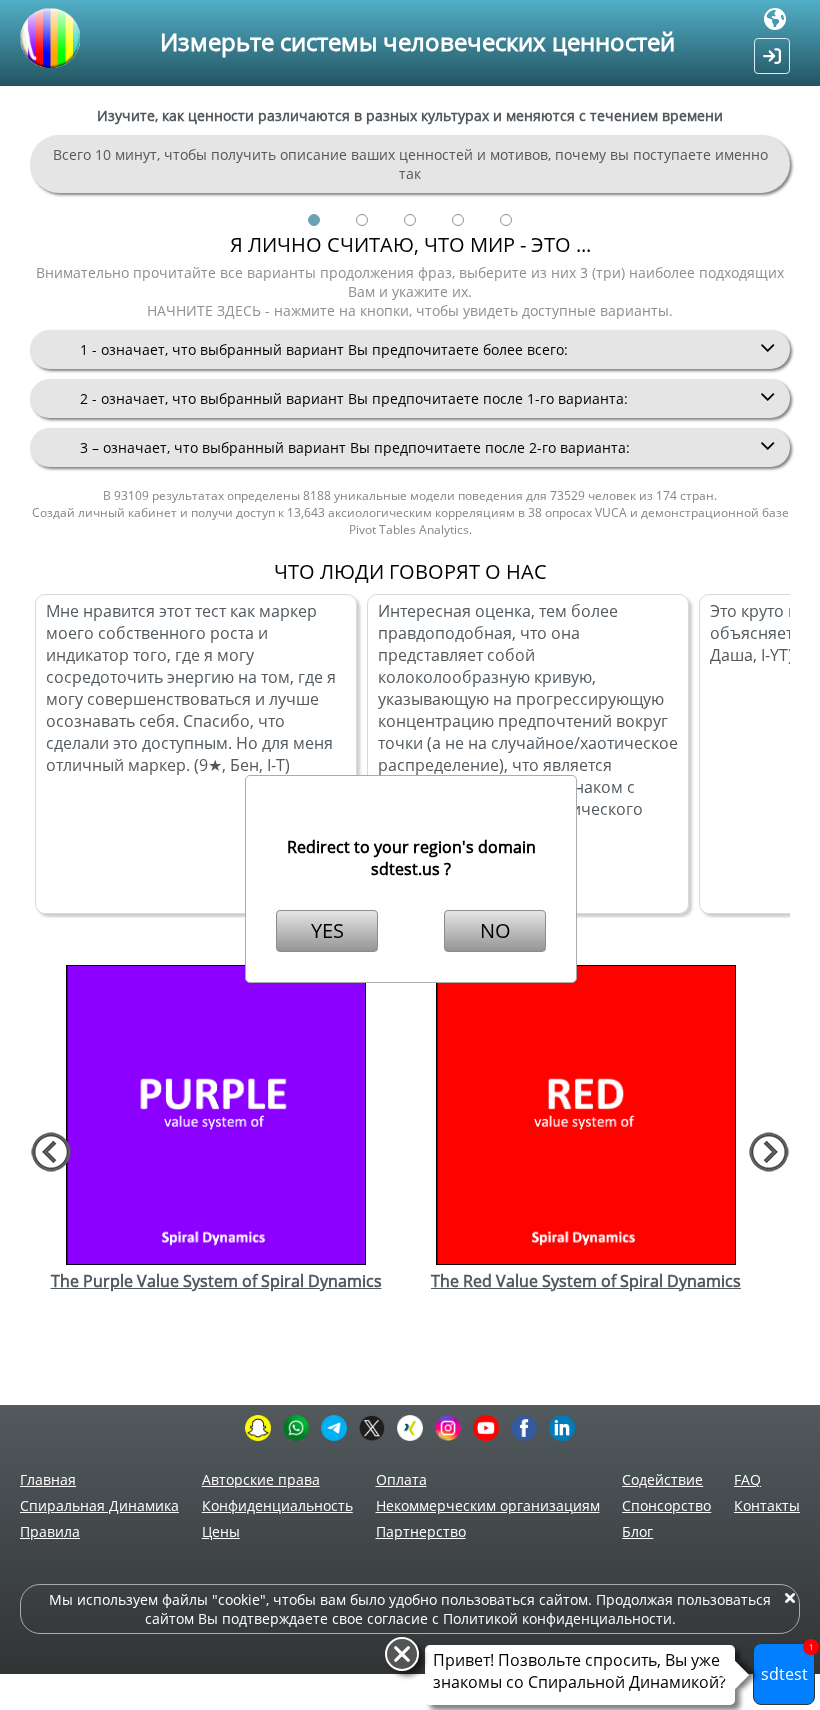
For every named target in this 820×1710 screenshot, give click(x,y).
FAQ (747, 1479)
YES (327, 930)
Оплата (401, 1479)
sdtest (787, 1664)
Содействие (662, 1479)
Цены (221, 1531)
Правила (50, 1531)
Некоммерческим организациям (488, 1505)
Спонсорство (666, 1505)
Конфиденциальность (277, 1505)
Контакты (767, 1505)
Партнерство (421, 1531)
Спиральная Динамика (99, 1505)
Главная (48, 1479)
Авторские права (261, 1479)
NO (495, 930)
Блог (637, 1531)
